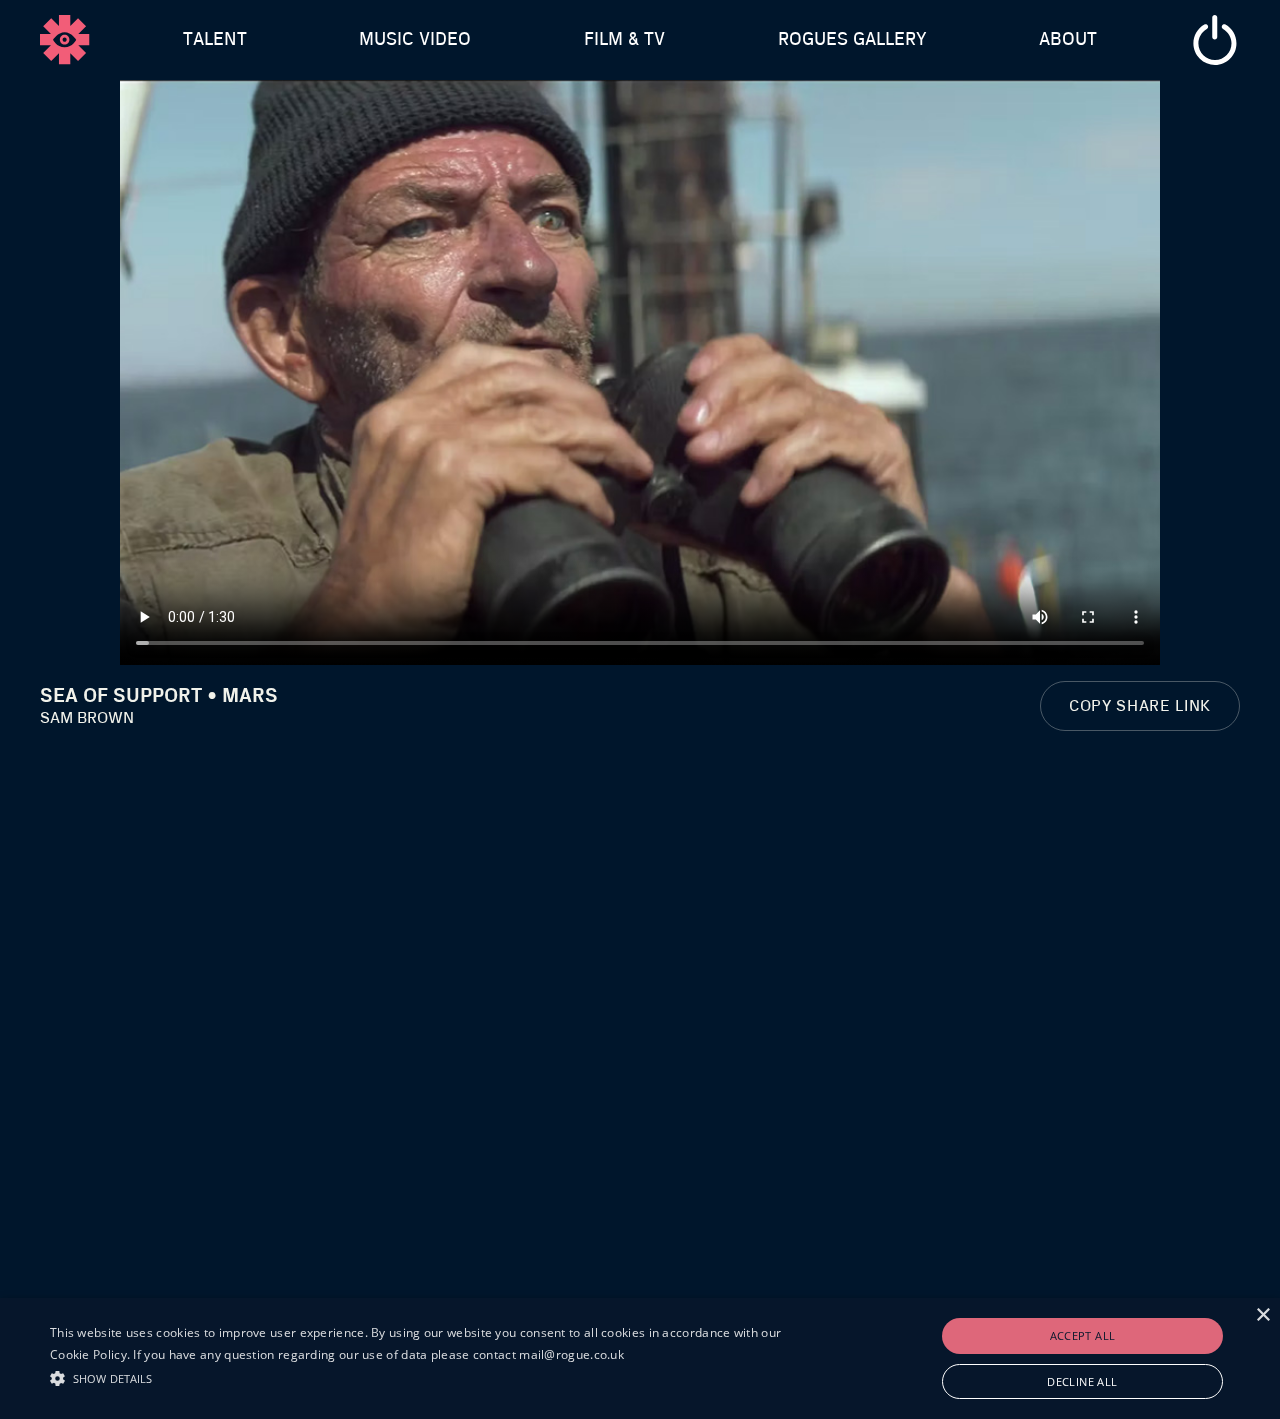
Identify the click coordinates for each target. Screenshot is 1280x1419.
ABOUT (1068, 40)
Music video (415, 40)
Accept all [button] (1083, 1335)
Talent (215, 40)
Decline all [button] (1082, 1381)
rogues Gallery (852, 40)
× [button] (1262, 1315)
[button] (433, 1376)
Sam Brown (87, 718)
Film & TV (624, 40)
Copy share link (1140, 706)
